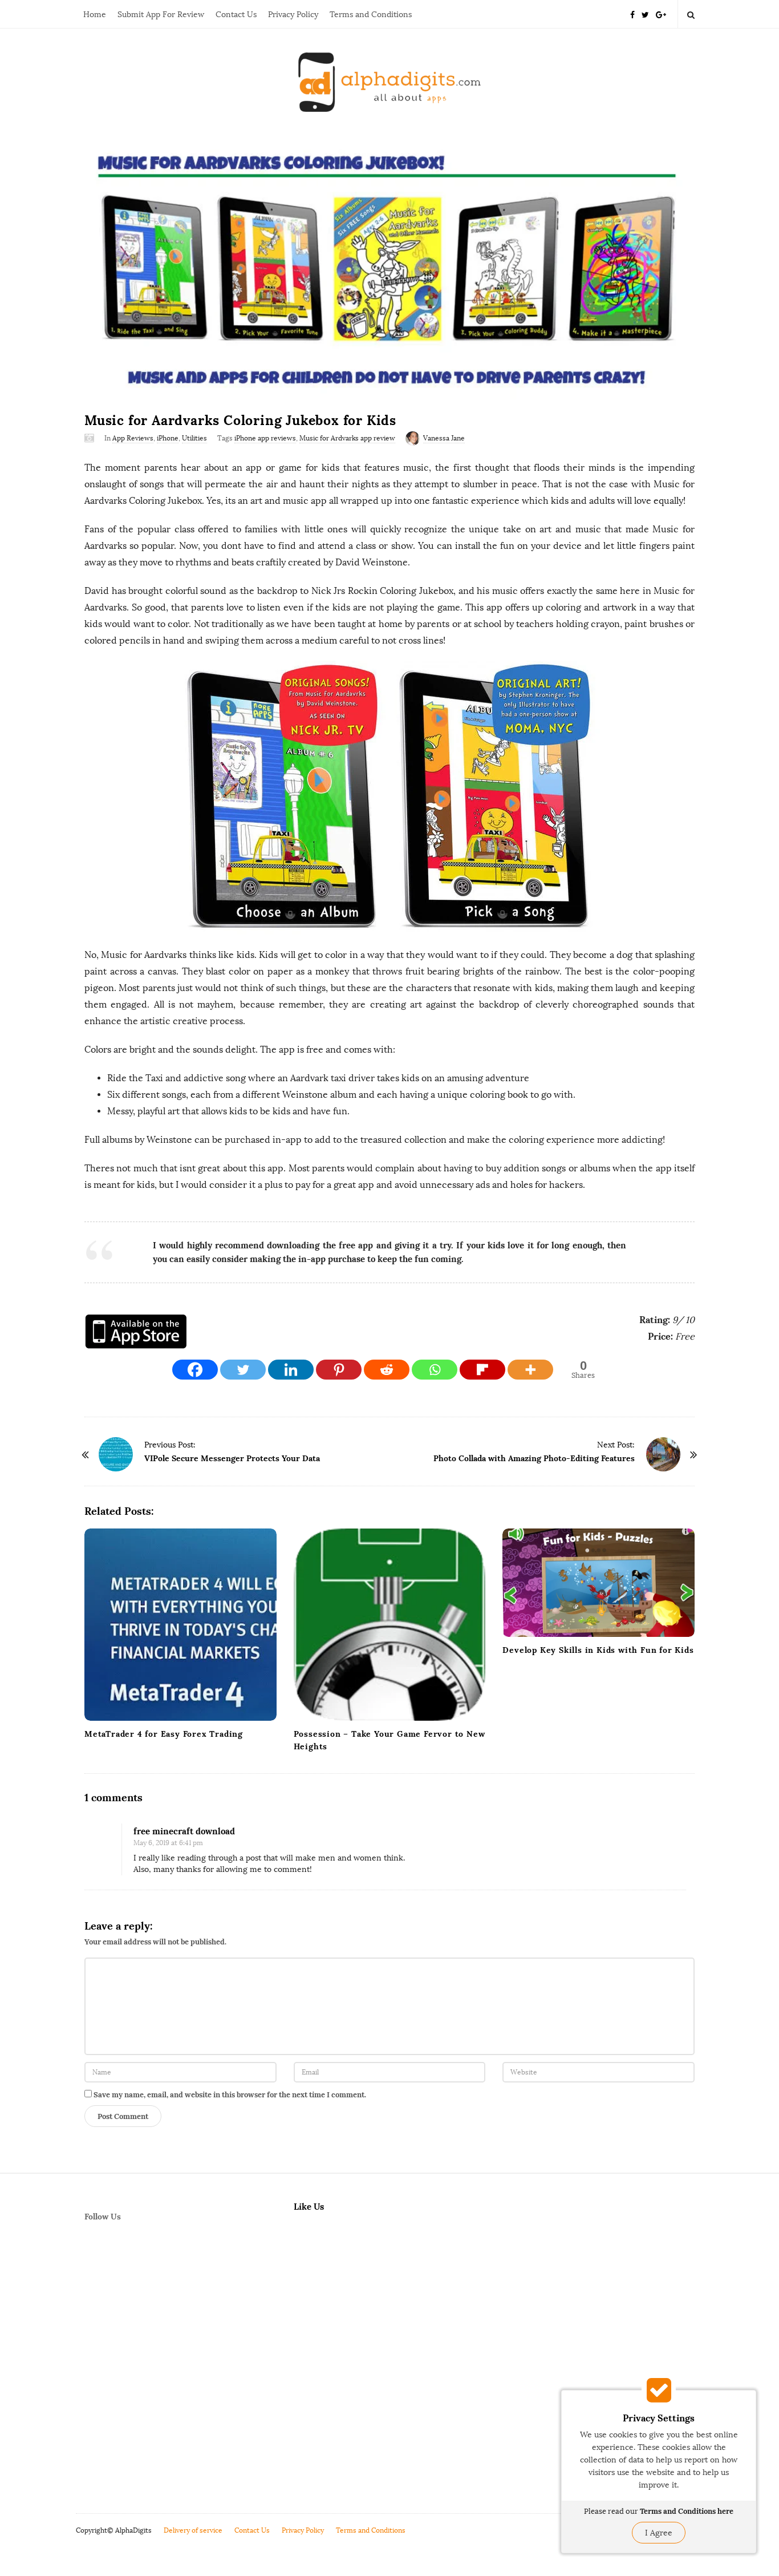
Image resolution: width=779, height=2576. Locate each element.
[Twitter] (645, 14)
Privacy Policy (293, 15)
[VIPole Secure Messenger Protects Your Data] (116, 1454)
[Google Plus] (661, 14)
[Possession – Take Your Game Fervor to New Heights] (390, 1625)
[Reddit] (387, 1370)
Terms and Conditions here (687, 2511)
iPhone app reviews (265, 438)
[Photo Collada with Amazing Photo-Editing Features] (663, 1454)
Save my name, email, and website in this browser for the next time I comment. (230, 2095)
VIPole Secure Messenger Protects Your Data (232, 1458)
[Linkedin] (291, 1370)
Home (95, 15)
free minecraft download (184, 1831)
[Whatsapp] (435, 1370)
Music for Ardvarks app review (347, 438)
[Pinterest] (339, 1370)
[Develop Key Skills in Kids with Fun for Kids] (599, 1583)
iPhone (168, 438)
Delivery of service (193, 2530)
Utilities (194, 438)
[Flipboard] (482, 1370)
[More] (530, 1370)
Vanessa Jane (444, 438)
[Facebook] (632, 14)
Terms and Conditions (371, 15)
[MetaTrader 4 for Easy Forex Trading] (180, 1625)
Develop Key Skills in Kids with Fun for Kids (598, 1650)
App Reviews (133, 438)
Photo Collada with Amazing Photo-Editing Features (534, 1458)
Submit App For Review (161, 15)
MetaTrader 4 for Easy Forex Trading (164, 1734)
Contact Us (236, 15)
